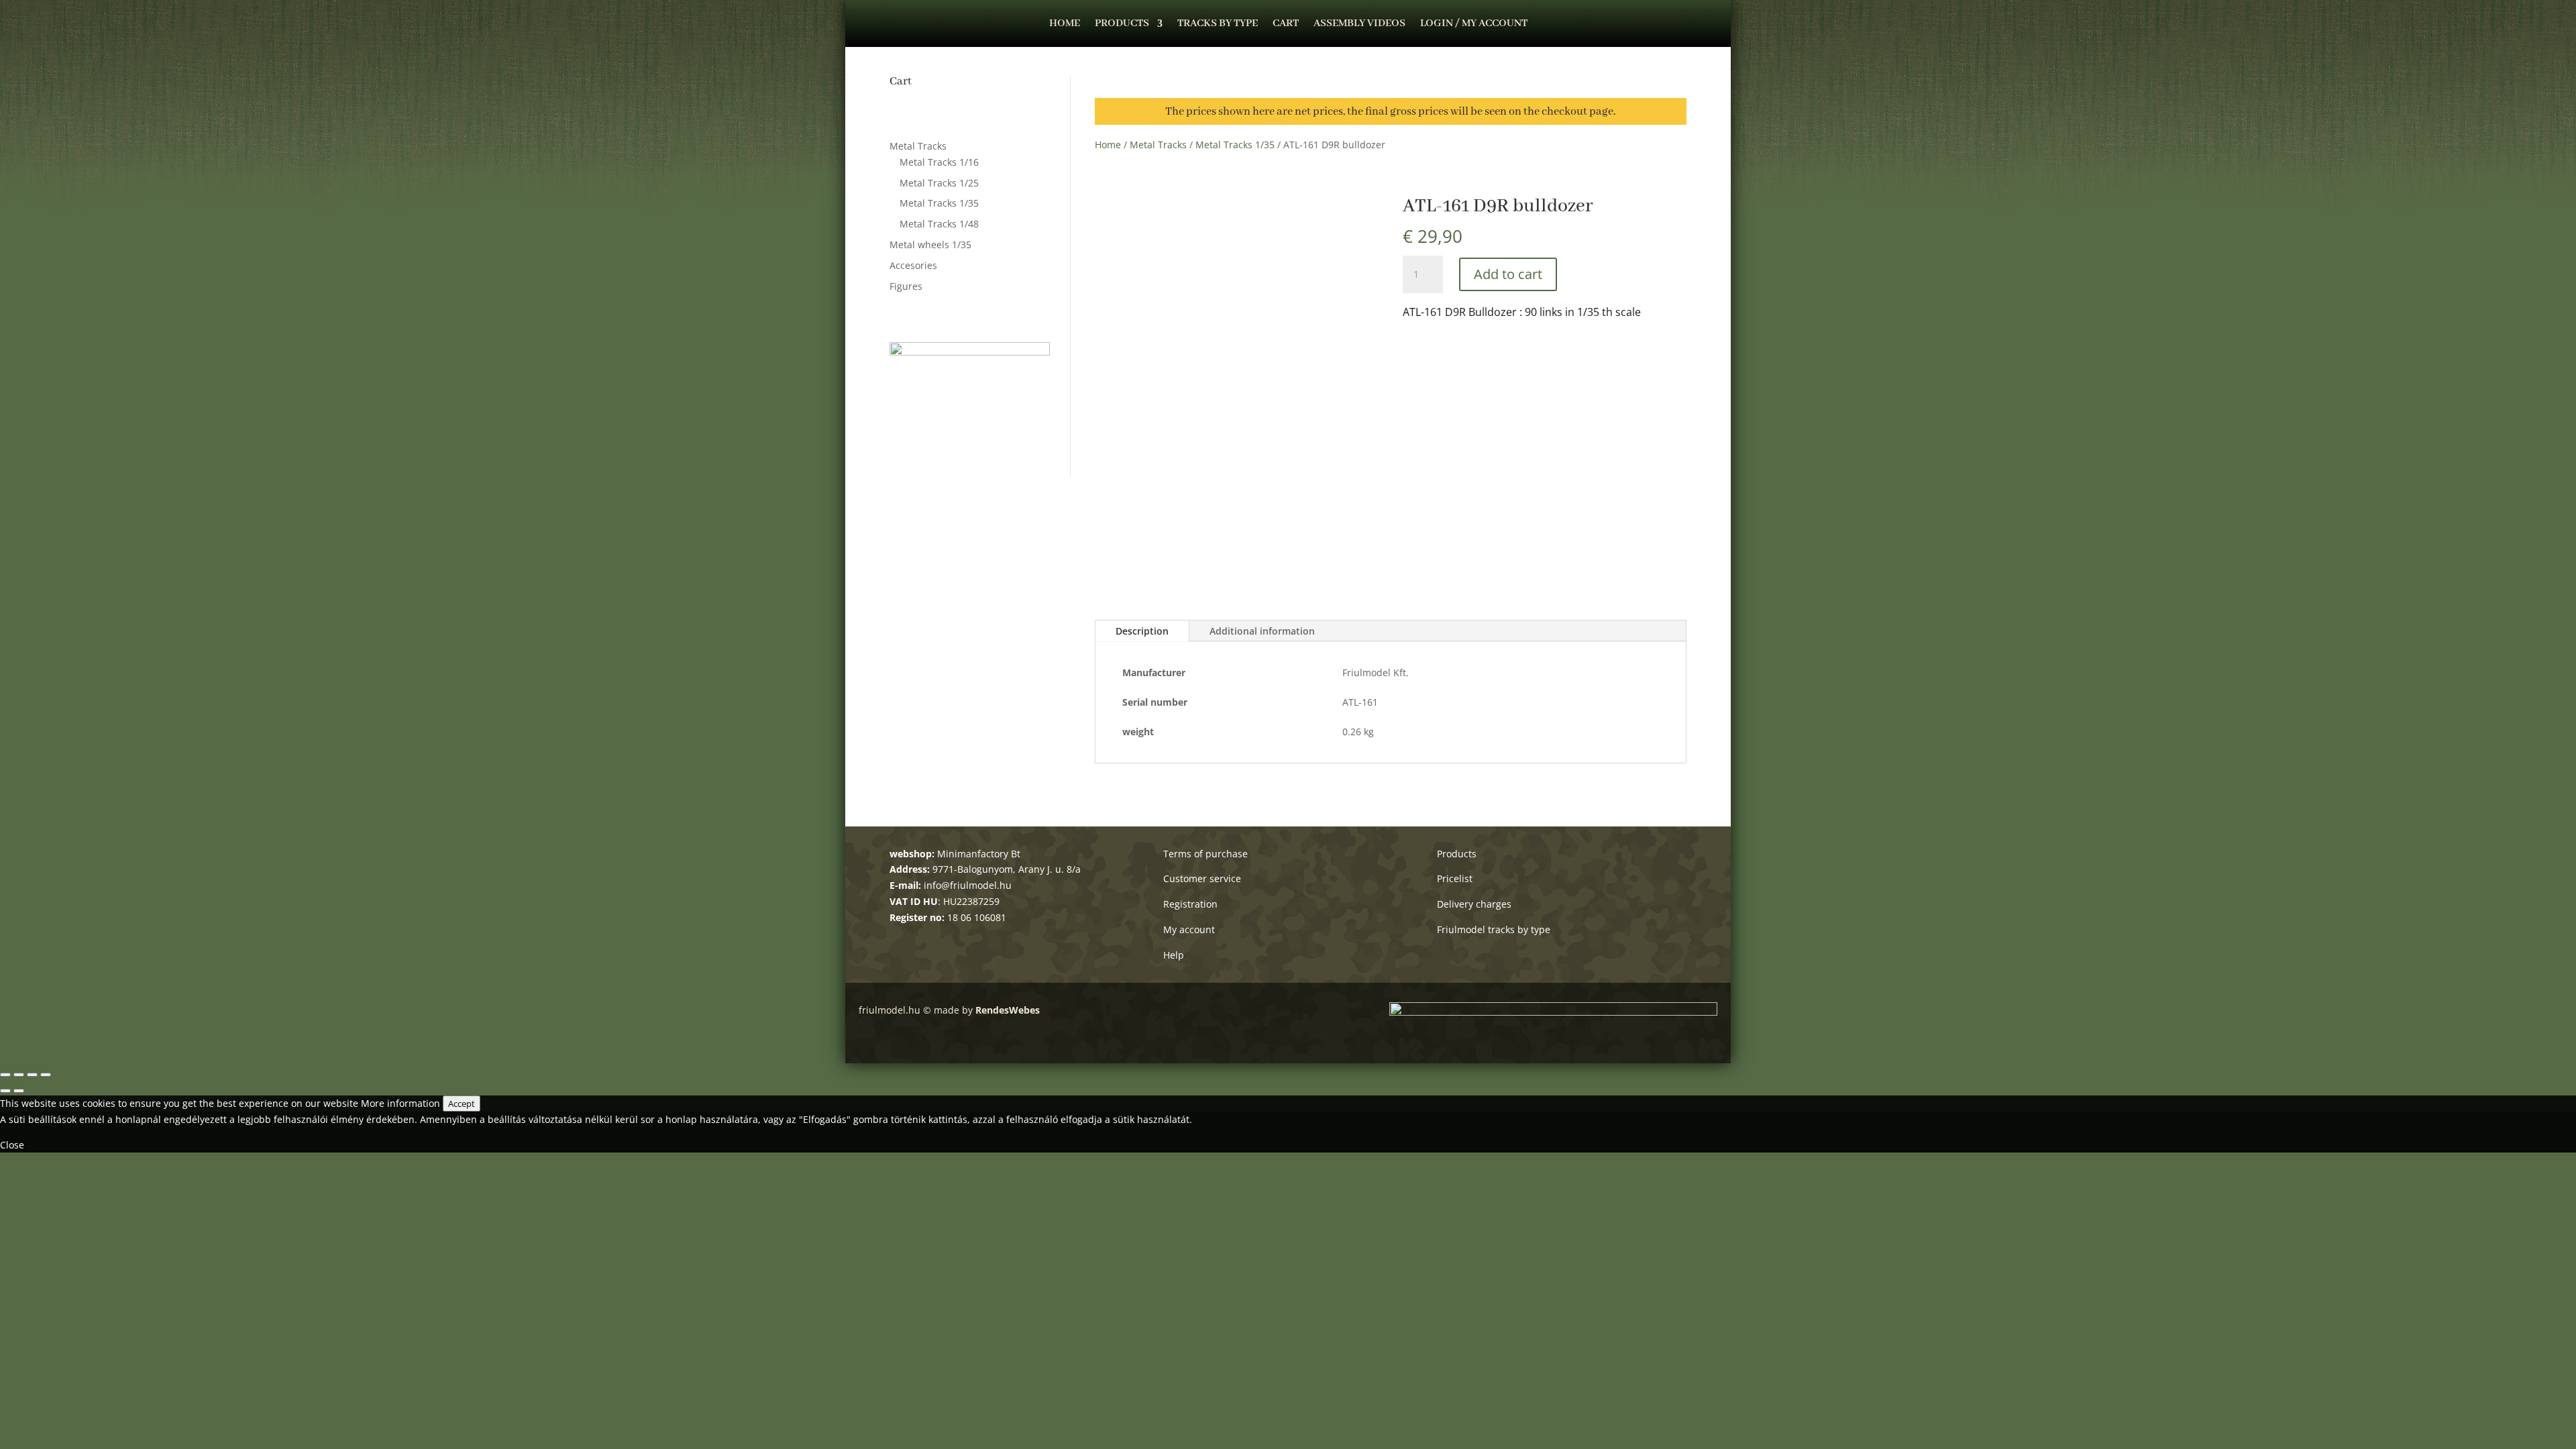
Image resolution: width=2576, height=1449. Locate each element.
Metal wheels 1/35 (930, 245)
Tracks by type (1218, 24)
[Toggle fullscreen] (32, 1075)
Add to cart (1508, 274)
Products (1122, 24)
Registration (1190, 904)
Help (1174, 955)
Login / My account (1474, 24)
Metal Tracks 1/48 (939, 224)
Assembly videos (1359, 24)
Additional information (1262, 631)
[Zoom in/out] (46, 1075)
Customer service (1202, 878)
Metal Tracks (918, 146)
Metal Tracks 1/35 (939, 203)
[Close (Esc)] (5, 1075)
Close (12, 1145)
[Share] (19, 1075)
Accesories (913, 265)
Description (1142, 631)
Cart (1286, 24)
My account (1189, 929)
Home (1065, 24)
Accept (462, 1104)
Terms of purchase (1205, 854)
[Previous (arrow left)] (5, 1091)
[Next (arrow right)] (19, 1091)
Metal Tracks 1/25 (939, 183)
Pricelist (1455, 878)
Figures (906, 286)
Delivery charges (1474, 904)
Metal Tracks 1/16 (939, 162)
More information (400, 1103)
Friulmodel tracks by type (1494, 929)
